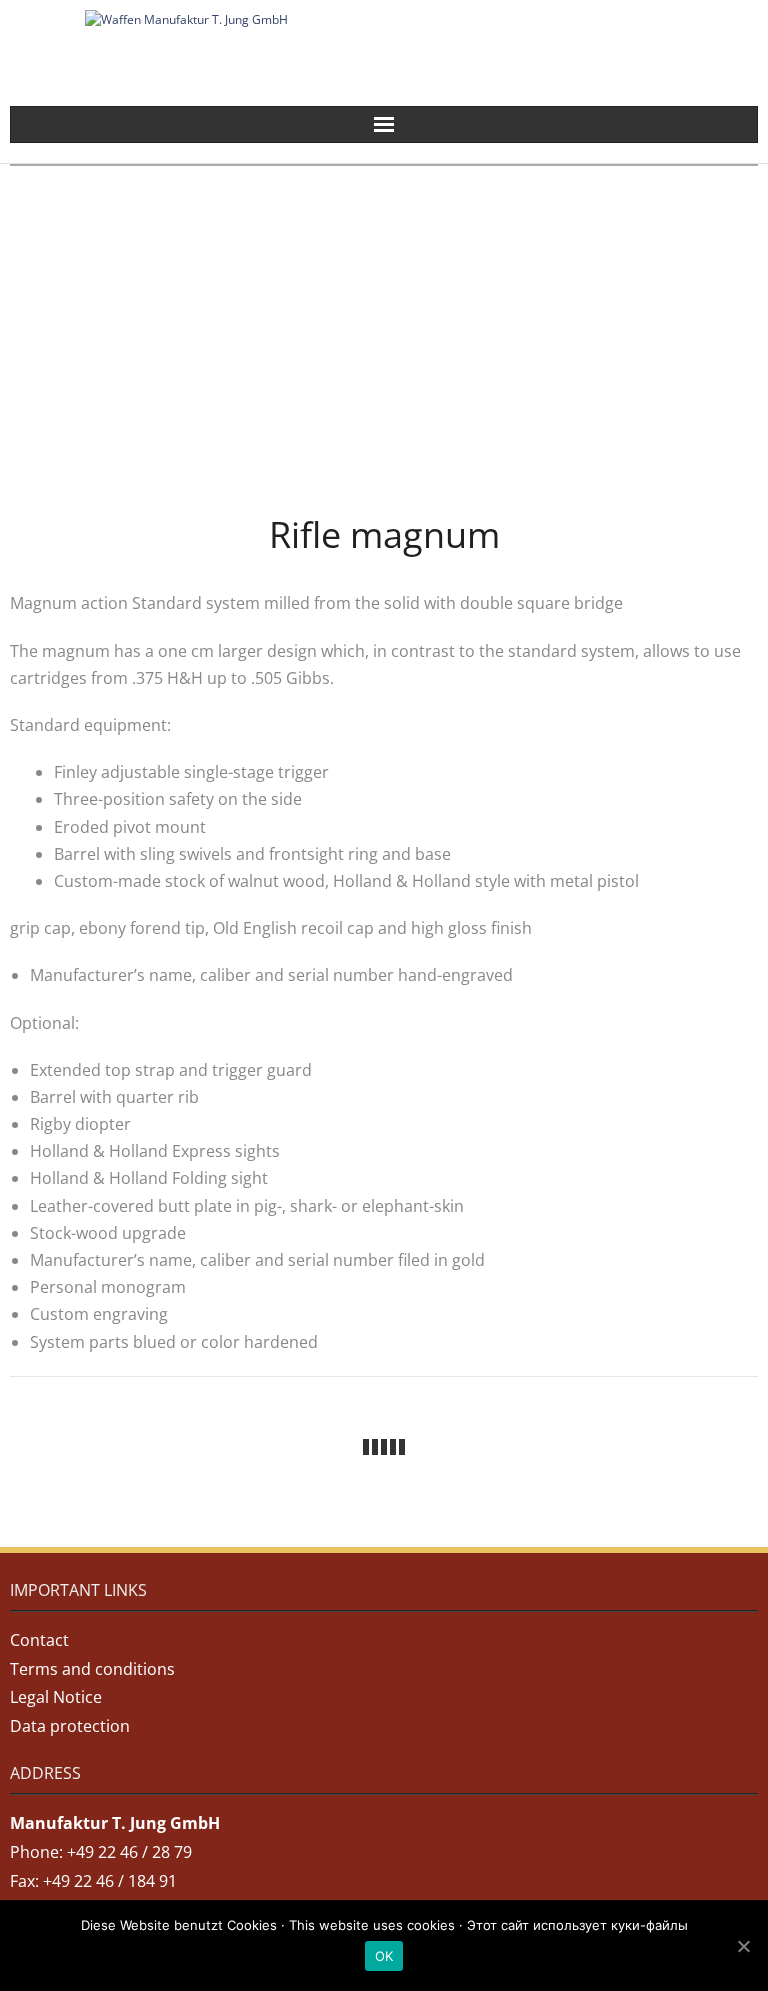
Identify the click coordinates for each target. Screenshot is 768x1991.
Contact (39, 1640)
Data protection (70, 1726)
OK (384, 1956)
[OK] (743, 1946)
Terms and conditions (92, 1669)
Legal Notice (56, 1697)
